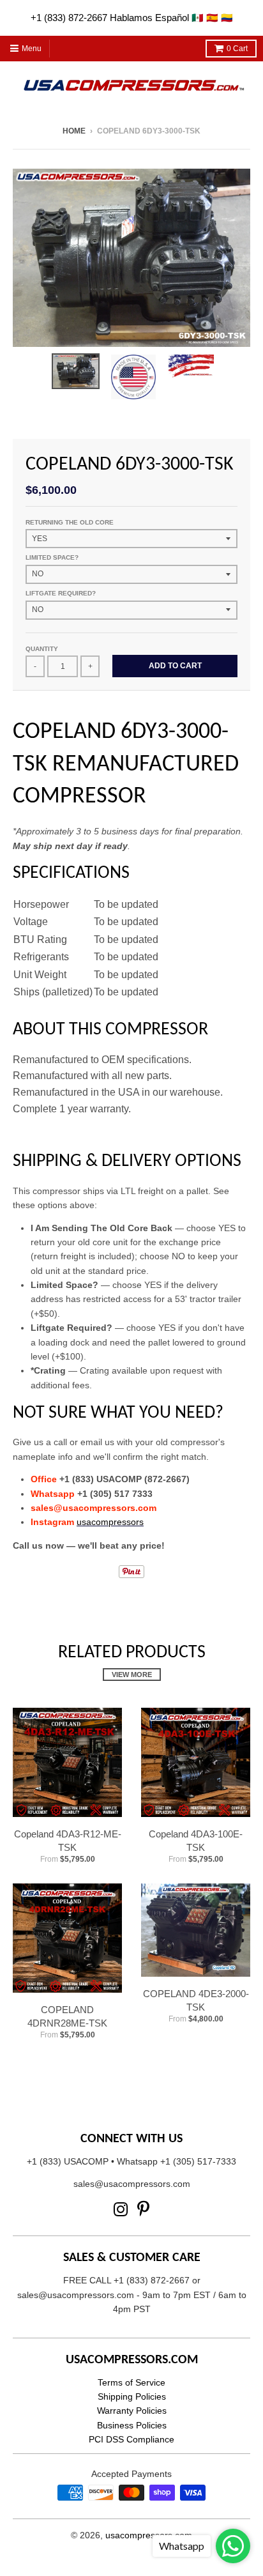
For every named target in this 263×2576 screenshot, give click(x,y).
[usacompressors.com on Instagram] (121, 2210)
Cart (237, 49)
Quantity (42, 649)
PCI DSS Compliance (131, 2439)
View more (132, 1675)
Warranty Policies (132, 2411)
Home (74, 131)
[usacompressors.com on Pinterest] (143, 2210)
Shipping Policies (132, 2396)
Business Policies (132, 2425)
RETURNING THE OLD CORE (70, 522)
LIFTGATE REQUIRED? (61, 593)
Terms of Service (131, 2382)
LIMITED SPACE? (52, 557)
